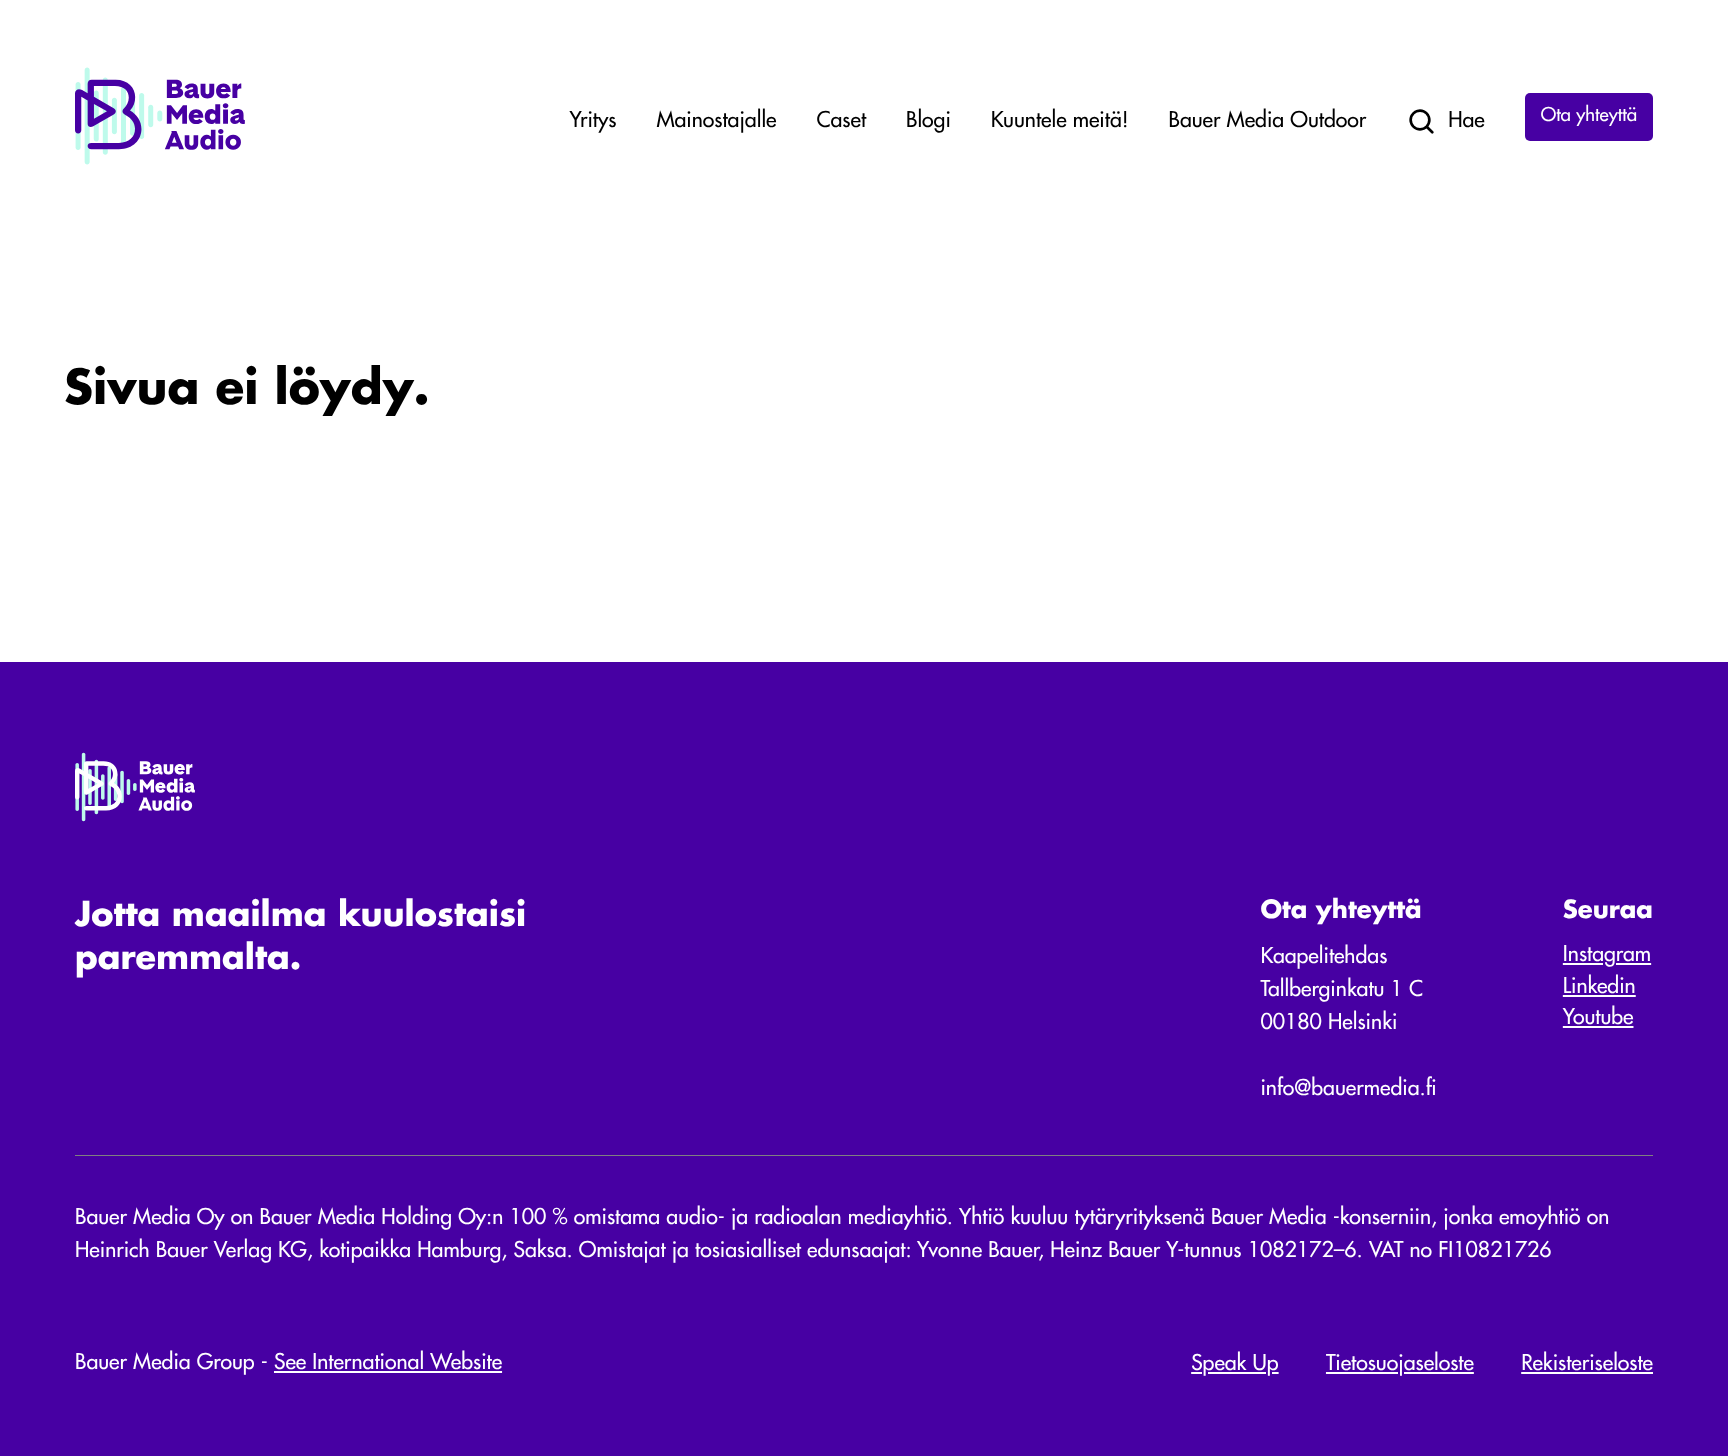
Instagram (1607, 955)
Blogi (928, 121)
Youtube (1598, 1018)
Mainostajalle (716, 121)
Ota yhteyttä (1589, 117)
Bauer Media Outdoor (1268, 121)
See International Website (388, 1363)
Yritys (592, 121)
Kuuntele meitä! (1060, 121)
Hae (1466, 121)
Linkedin (1599, 987)
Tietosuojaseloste (1400, 1364)
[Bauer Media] (160, 160)
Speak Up (1234, 1364)
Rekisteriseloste (1587, 1364)
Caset (841, 121)
